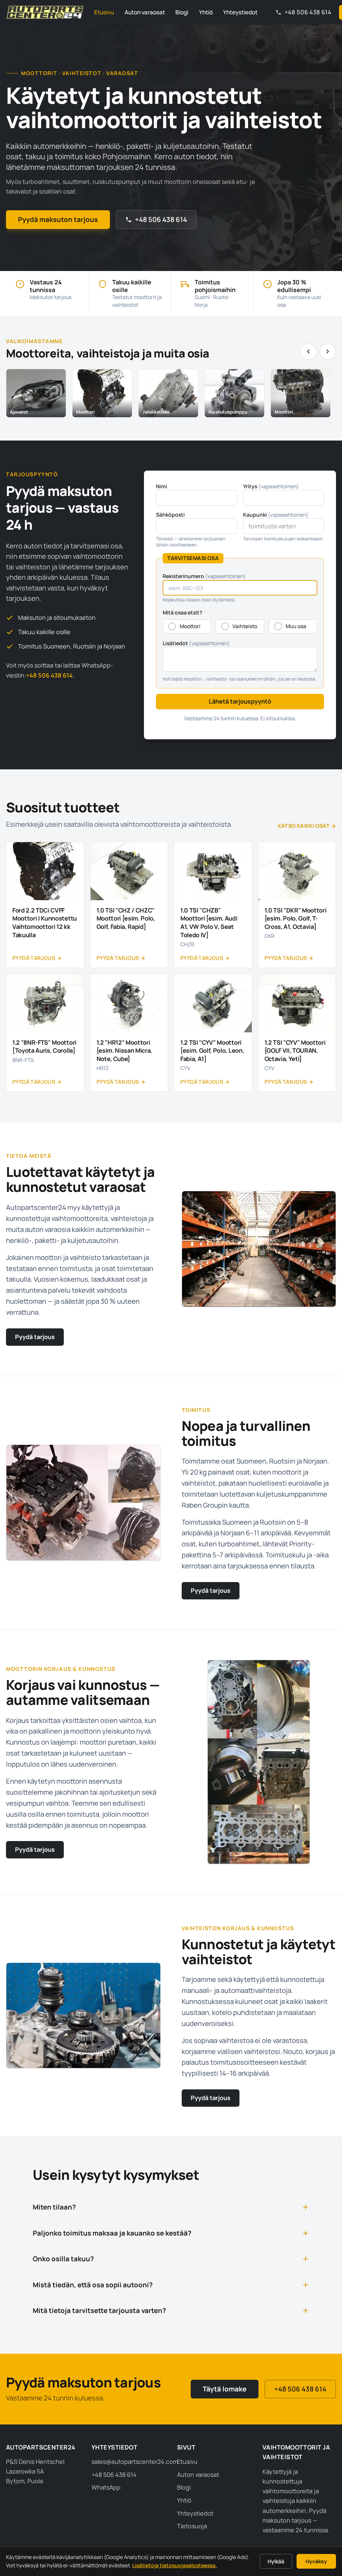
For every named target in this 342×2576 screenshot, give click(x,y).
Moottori (190, 626)
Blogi (182, 12)
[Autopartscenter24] (45, 12)
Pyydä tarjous (35, 1337)
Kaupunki (276, 515)
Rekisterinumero (204, 576)
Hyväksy (316, 2561)
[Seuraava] (328, 352)
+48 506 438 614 (161, 219)
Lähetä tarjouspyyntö (240, 701)
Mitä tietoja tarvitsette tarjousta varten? (99, 2310)
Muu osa (296, 626)
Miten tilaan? (54, 2207)
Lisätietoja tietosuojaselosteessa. (175, 2565)
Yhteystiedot (240, 12)
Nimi (161, 486)
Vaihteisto (245, 626)
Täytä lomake (225, 2389)
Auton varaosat (145, 12)
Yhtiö (206, 12)
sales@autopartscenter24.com (135, 2462)
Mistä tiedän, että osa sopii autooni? (93, 2285)
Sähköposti (170, 515)
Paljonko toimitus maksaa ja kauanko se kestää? (112, 2233)
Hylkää (276, 2561)
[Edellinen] (308, 352)
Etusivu (104, 12)
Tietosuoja (192, 2526)
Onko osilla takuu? (63, 2259)
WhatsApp (106, 2487)
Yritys (271, 486)
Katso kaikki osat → (307, 826)
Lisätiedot (196, 643)
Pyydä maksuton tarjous (58, 219)
